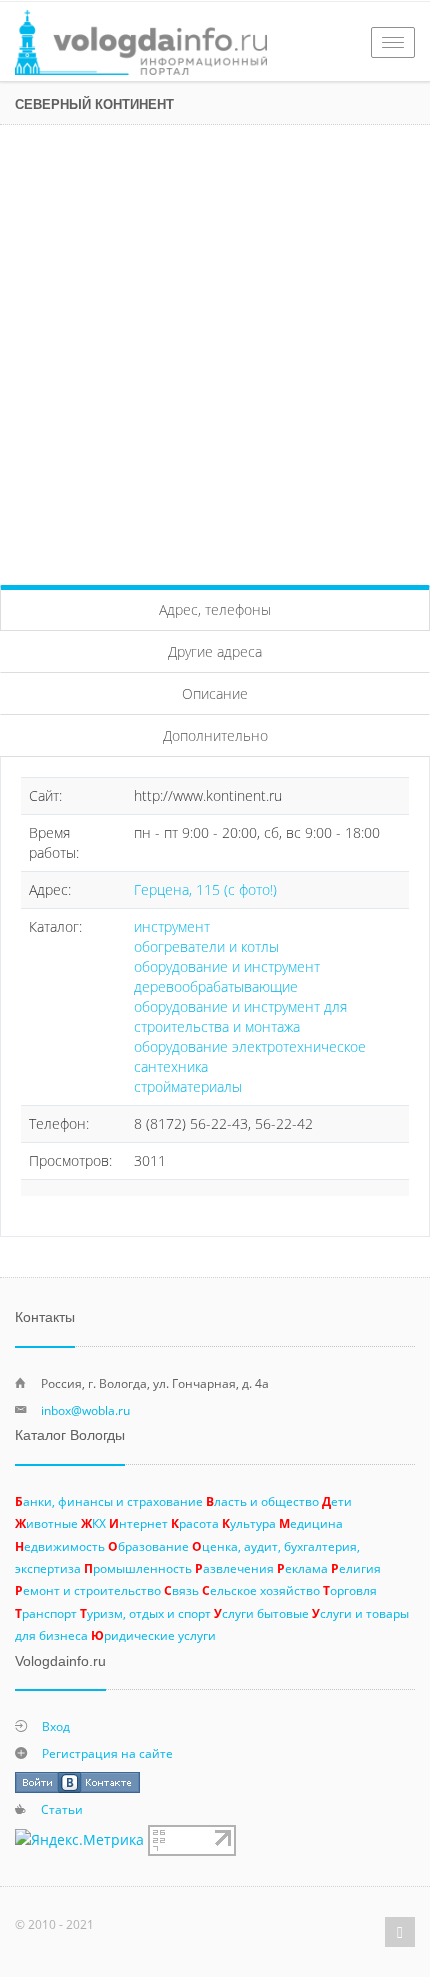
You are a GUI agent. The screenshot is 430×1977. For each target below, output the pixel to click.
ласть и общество (262, 1501)
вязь (181, 1590)
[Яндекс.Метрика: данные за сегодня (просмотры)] (79, 1840)
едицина (311, 1523)
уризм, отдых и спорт (145, 1613)
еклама (302, 1568)
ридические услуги (153, 1635)
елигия (356, 1568)
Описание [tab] (215, 693)
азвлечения (234, 1568)
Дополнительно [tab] (215, 735)
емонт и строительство (88, 1590)
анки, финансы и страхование (109, 1501)
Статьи (62, 1809)
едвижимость (60, 1546)
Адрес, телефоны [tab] (215, 609)
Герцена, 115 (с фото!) (205, 889)
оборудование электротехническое (250, 1046)
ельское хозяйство (261, 1590)
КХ (93, 1523)
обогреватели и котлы (206, 946)
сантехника (171, 1066)
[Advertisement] (215, 350)
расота (195, 1523)
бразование (148, 1546)
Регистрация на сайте (107, 1753)
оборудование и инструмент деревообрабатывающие (227, 976)
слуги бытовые (261, 1613)
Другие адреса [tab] (215, 651)
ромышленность (138, 1568)
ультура (249, 1523)
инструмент (172, 926)
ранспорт (46, 1613)
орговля (350, 1590)
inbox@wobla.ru (85, 1410)
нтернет (138, 1523)
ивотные (46, 1523)
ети (337, 1501)
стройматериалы (188, 1086)
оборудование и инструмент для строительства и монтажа (240, 1016)
